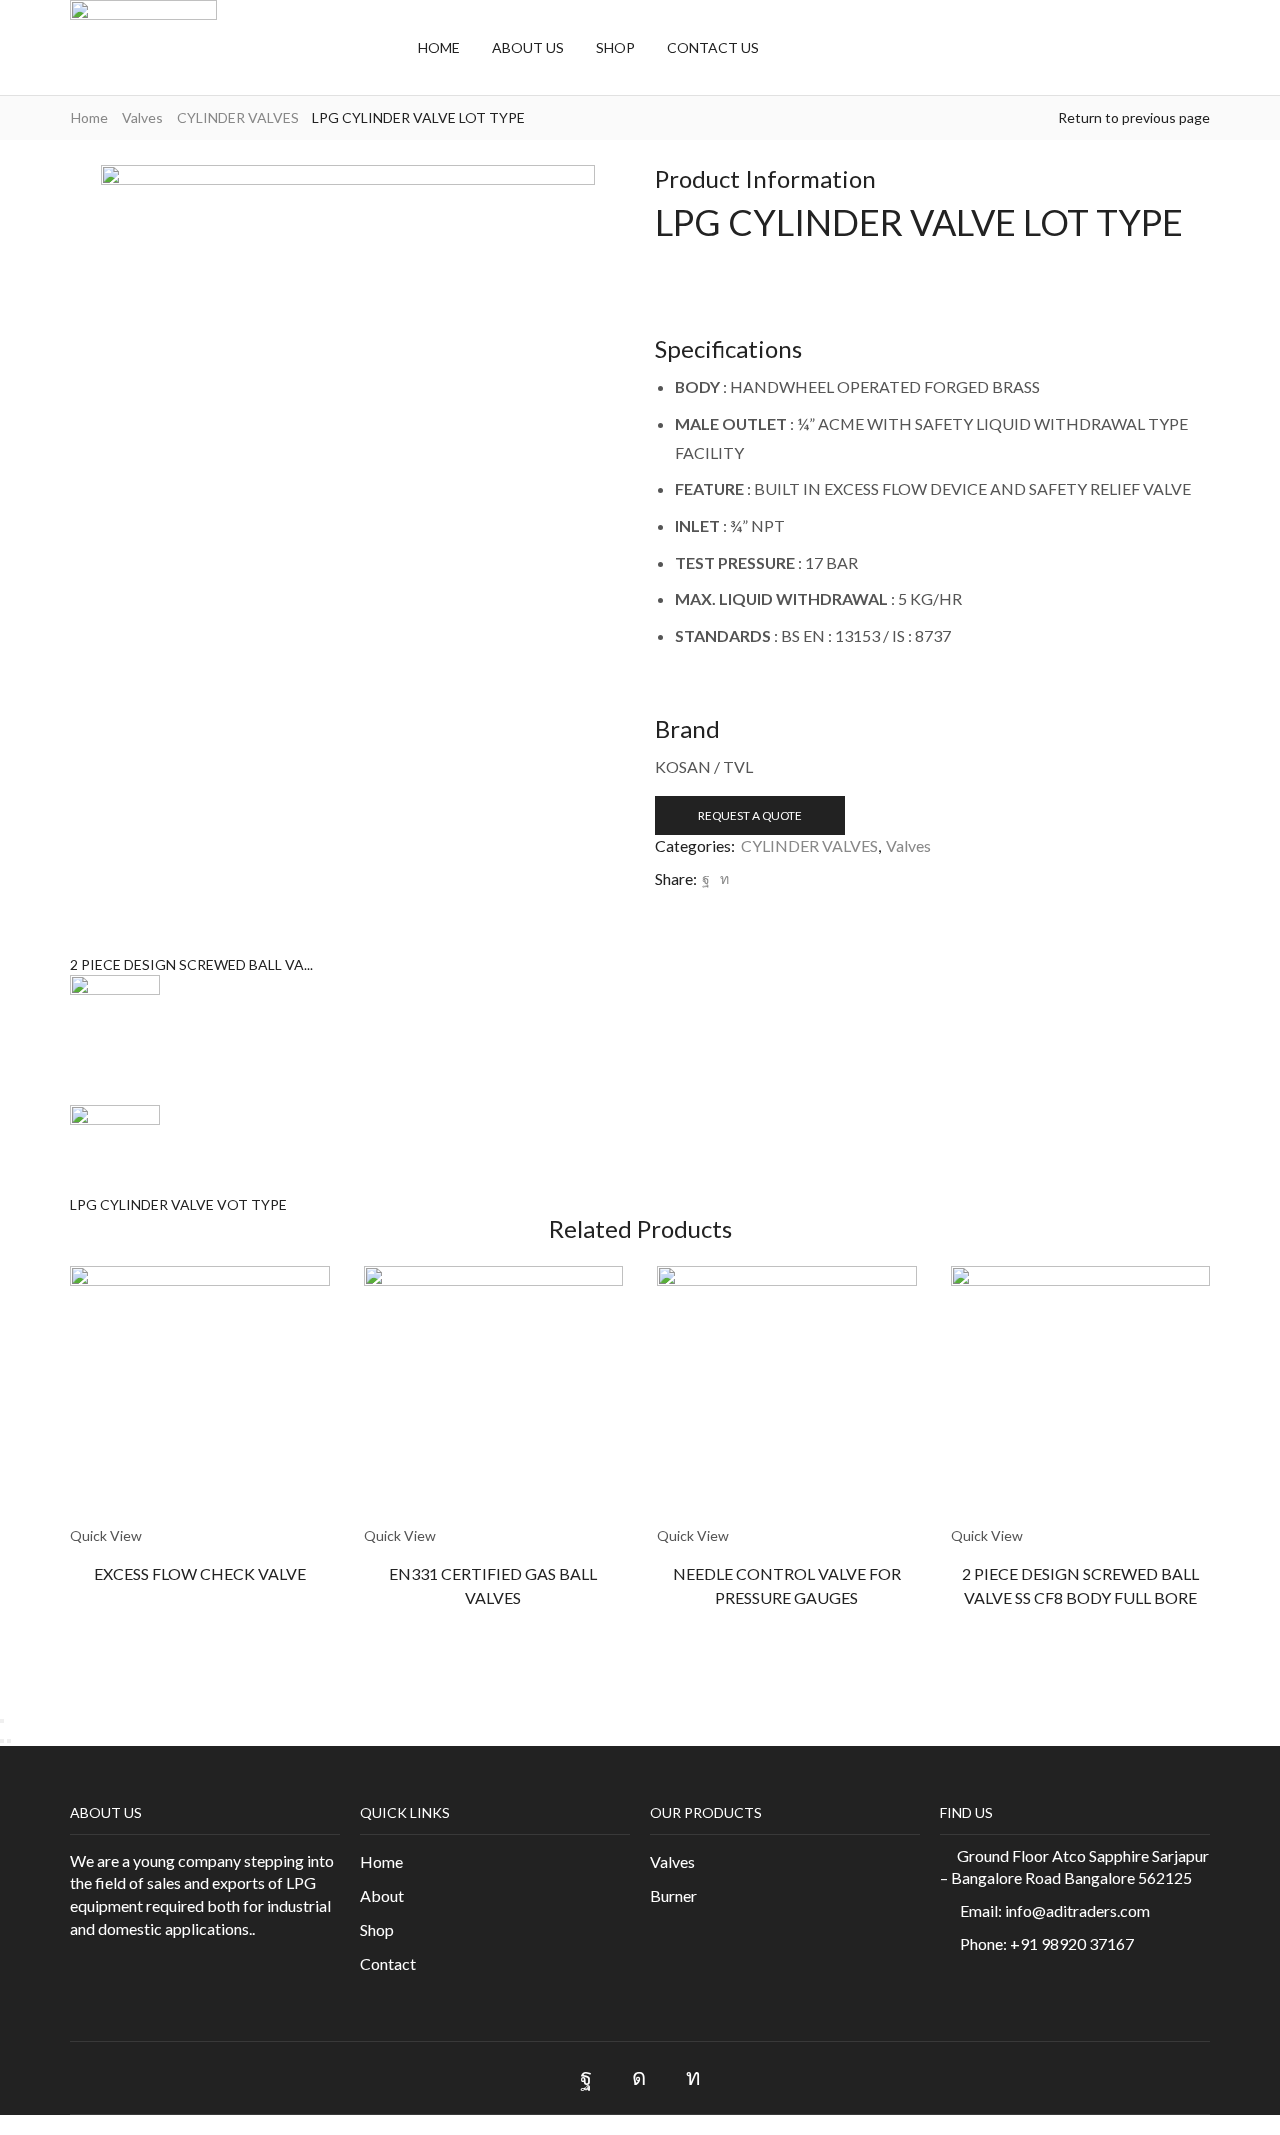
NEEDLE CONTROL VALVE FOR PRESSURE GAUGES (787, 1585)
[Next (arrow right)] (9, 1741)
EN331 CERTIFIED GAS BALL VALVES (493, 1585)
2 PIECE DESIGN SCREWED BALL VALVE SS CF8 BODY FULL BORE (1080, 1585)
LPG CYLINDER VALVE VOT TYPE (178, 1204)
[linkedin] (722, 878)
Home (89, 117)
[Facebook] (706, 878)
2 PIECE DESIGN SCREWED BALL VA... (191, 964)
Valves (142, 117)
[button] (796, 46)
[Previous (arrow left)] (2, 1741)
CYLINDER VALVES (238, 117)
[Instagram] (639, 2078)
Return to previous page (1134, 117)
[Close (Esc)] (2, 1721)
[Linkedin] (693, 2078)
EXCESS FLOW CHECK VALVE (200, 1573)
